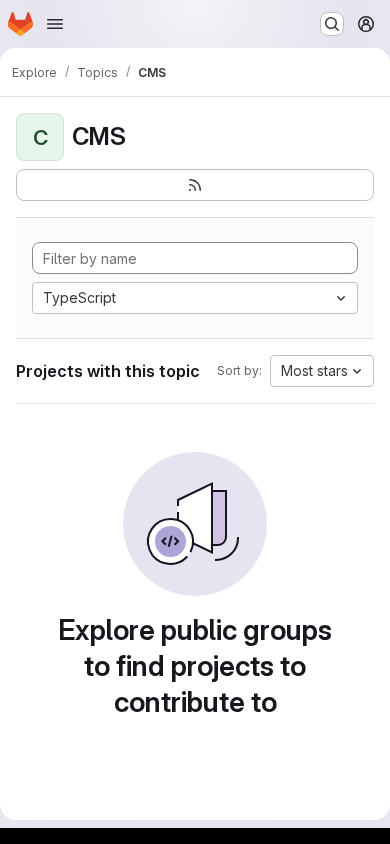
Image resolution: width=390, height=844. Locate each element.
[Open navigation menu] (55, 24)
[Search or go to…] (332, 24)
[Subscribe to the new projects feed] (195, 185)
